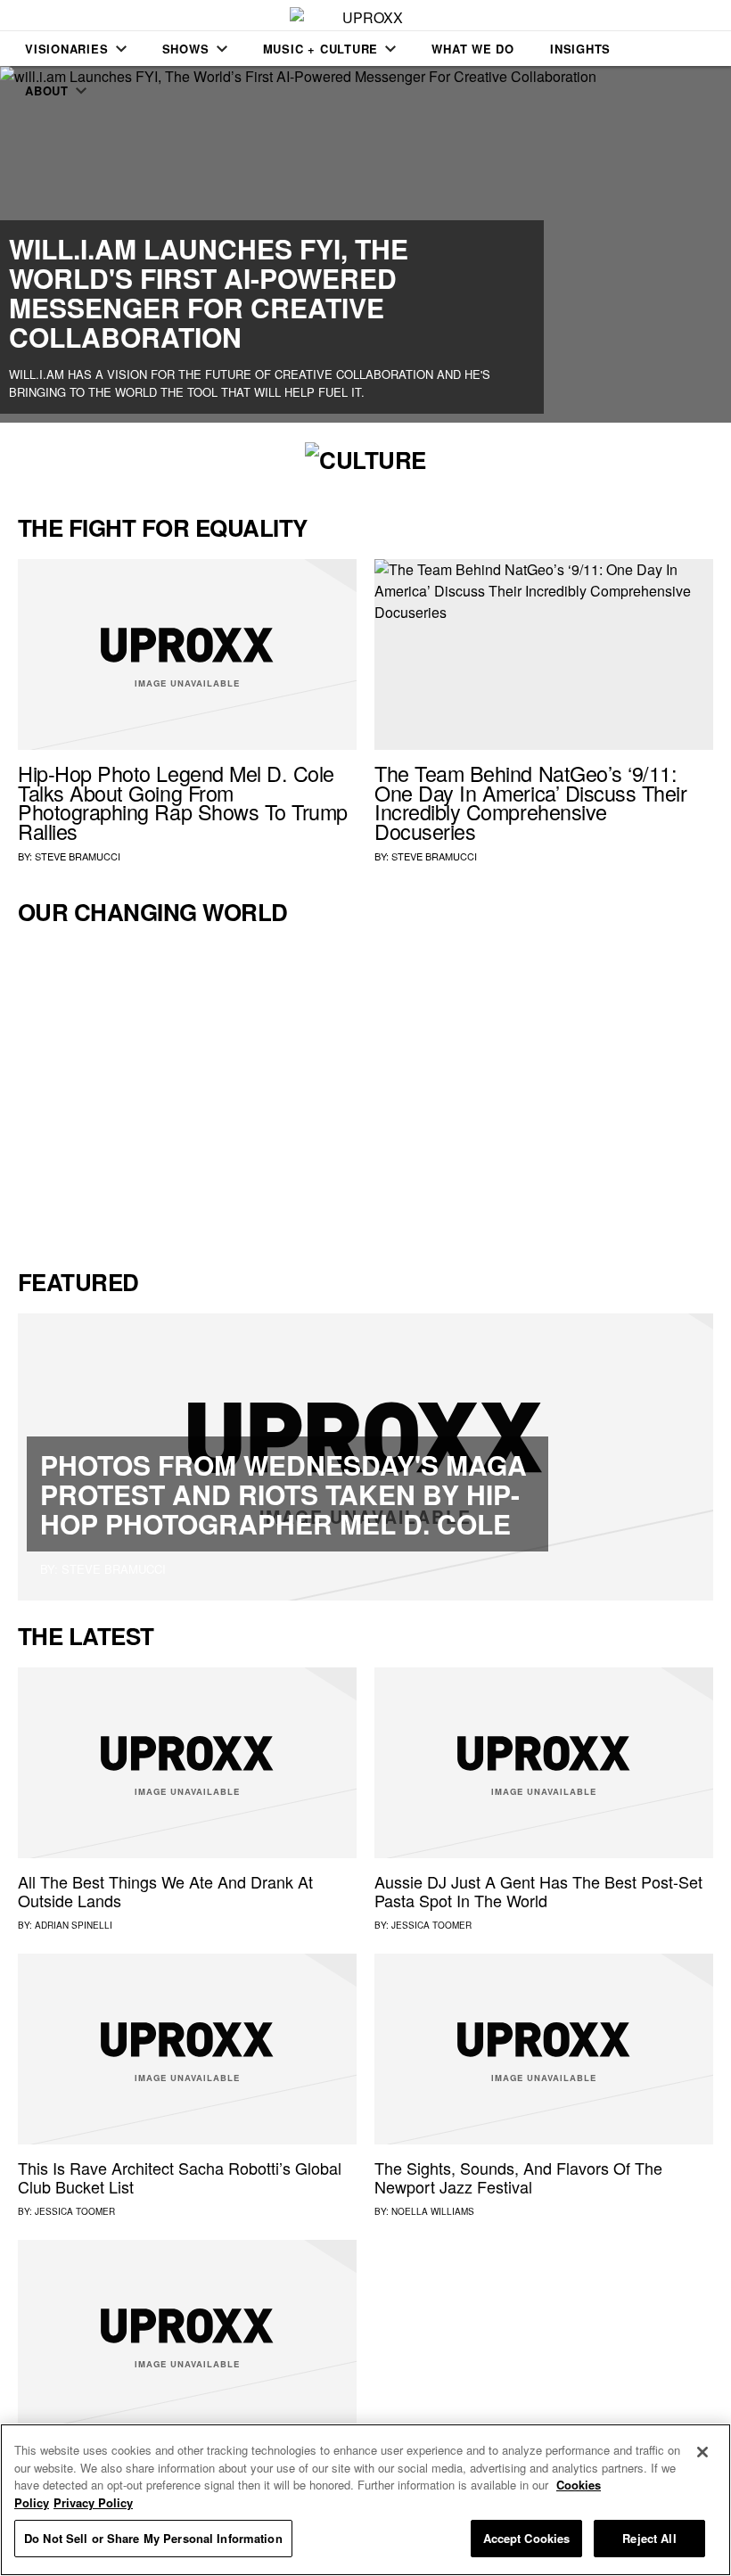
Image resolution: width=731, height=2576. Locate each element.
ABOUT (47, 91)
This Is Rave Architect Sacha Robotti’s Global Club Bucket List (180, 2177)
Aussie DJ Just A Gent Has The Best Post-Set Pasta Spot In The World (538, 1891)
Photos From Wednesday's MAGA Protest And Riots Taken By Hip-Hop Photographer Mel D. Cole (283, 1494)
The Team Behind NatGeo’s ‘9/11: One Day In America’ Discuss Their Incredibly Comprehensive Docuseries (531, 802)
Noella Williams (433, 2211)
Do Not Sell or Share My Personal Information (153, 2538)
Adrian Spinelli (74, 1925)
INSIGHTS (580, 49)
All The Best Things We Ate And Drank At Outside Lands (165, 1891)
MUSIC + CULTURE (321, 49)
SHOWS (186, 49)
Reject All (649, 2538)
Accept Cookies (527, 2538)
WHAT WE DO (473, 49)
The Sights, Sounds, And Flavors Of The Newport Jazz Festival (518, 2177)
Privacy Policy (93, 2502)
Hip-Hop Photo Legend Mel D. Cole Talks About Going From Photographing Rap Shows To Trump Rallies (183, 802)
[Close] (702, 2452)
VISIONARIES (67, 49)
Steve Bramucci (78, 856)
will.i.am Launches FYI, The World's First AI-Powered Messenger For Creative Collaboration (209, 292)
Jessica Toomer (431, 1925)
